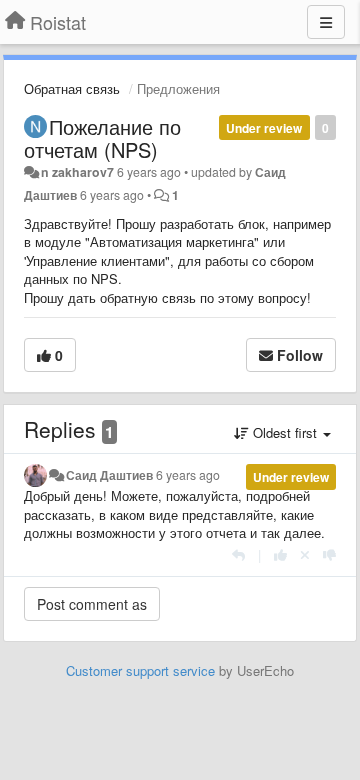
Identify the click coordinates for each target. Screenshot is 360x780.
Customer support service (140, 670)
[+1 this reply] (280, 554)
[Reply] (238, 554)
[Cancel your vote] (305, 554)
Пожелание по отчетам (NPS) (102, 138)
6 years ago (188, 475)
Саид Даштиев (109, 475)
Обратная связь (72, 88)
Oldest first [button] (285, 432)
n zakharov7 (77, 172)
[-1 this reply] (329, 554)
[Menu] (326, 22)
